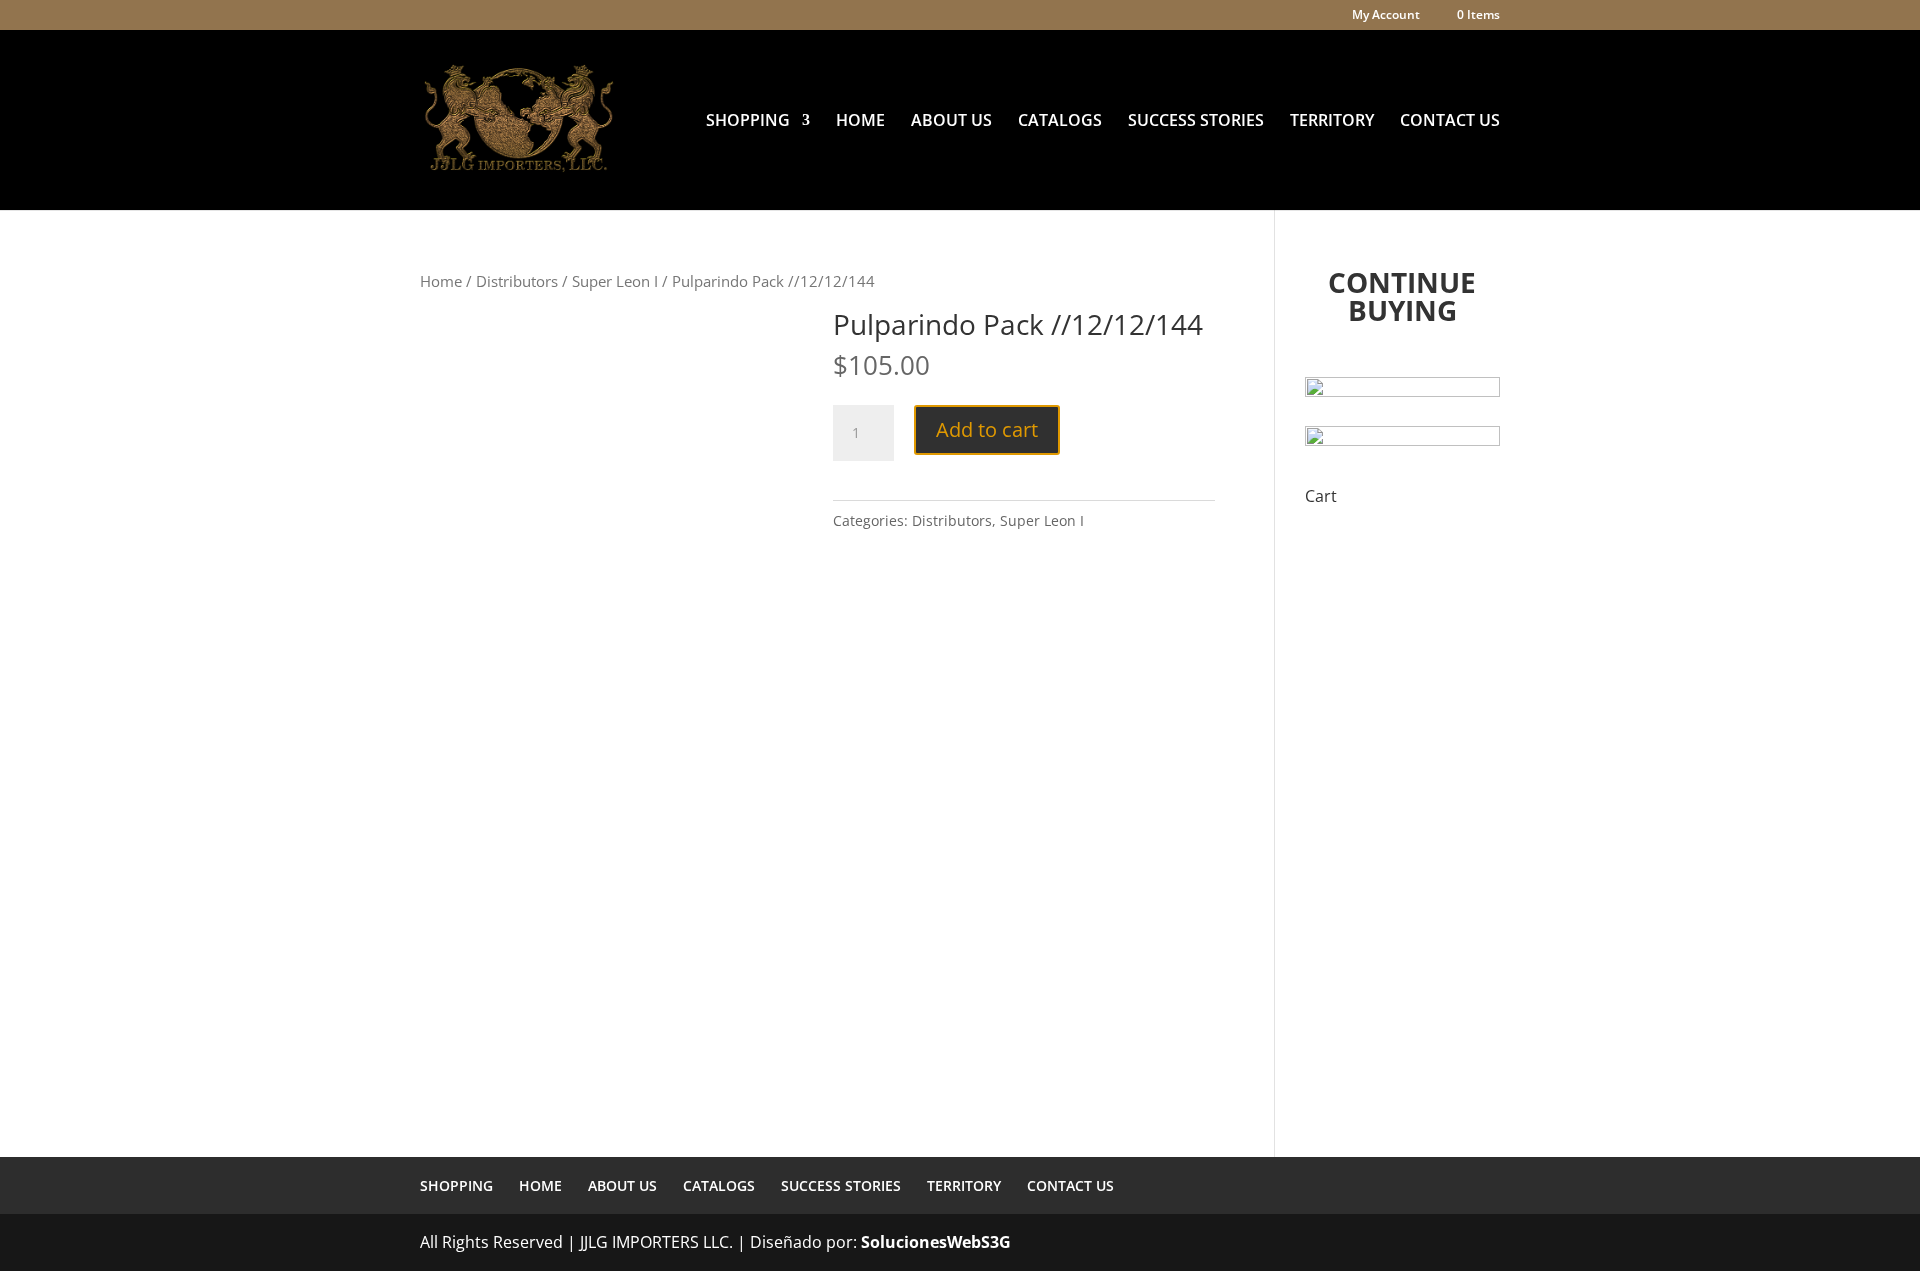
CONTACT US (1450, 122)
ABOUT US (951, 122)
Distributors (517, 281)
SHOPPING (748, 122)
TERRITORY (1332, 122)
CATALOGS (1060, 122)
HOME (860, 122)
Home (441, 281)
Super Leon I (615, 281)
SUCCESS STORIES (1196, 122)
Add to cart (987, 429)
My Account (1386, 16)
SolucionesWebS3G (936, 1242)
